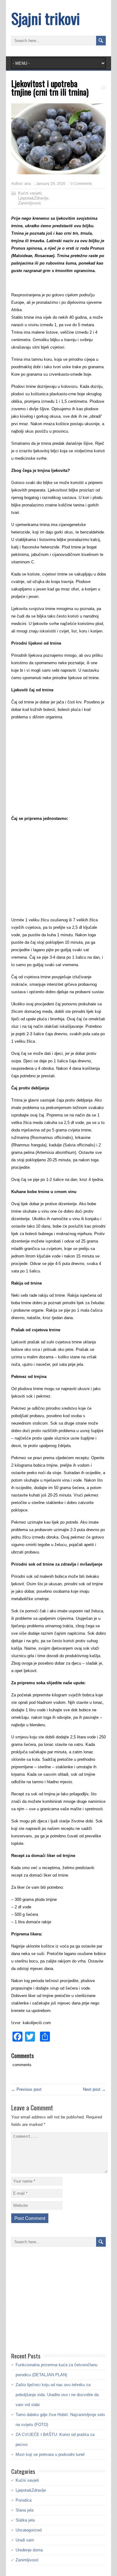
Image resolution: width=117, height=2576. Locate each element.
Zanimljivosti (29, 203)
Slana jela (24, 2510)
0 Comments (81, 184)
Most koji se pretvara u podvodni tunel (50, 2454)
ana (28, 184)
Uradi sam (25, 2540)
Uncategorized (29, 2530)
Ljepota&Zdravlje (33, 198)
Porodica (24, 2500)
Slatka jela (25, 2520)
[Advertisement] (64, 769)
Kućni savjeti (30, 193)
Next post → (94, 2089)
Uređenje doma (29, 2550)
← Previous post (26, 2089)
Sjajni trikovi (46, 18)
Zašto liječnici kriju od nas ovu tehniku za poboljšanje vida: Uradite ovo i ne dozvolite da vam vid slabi (57, 2395)
